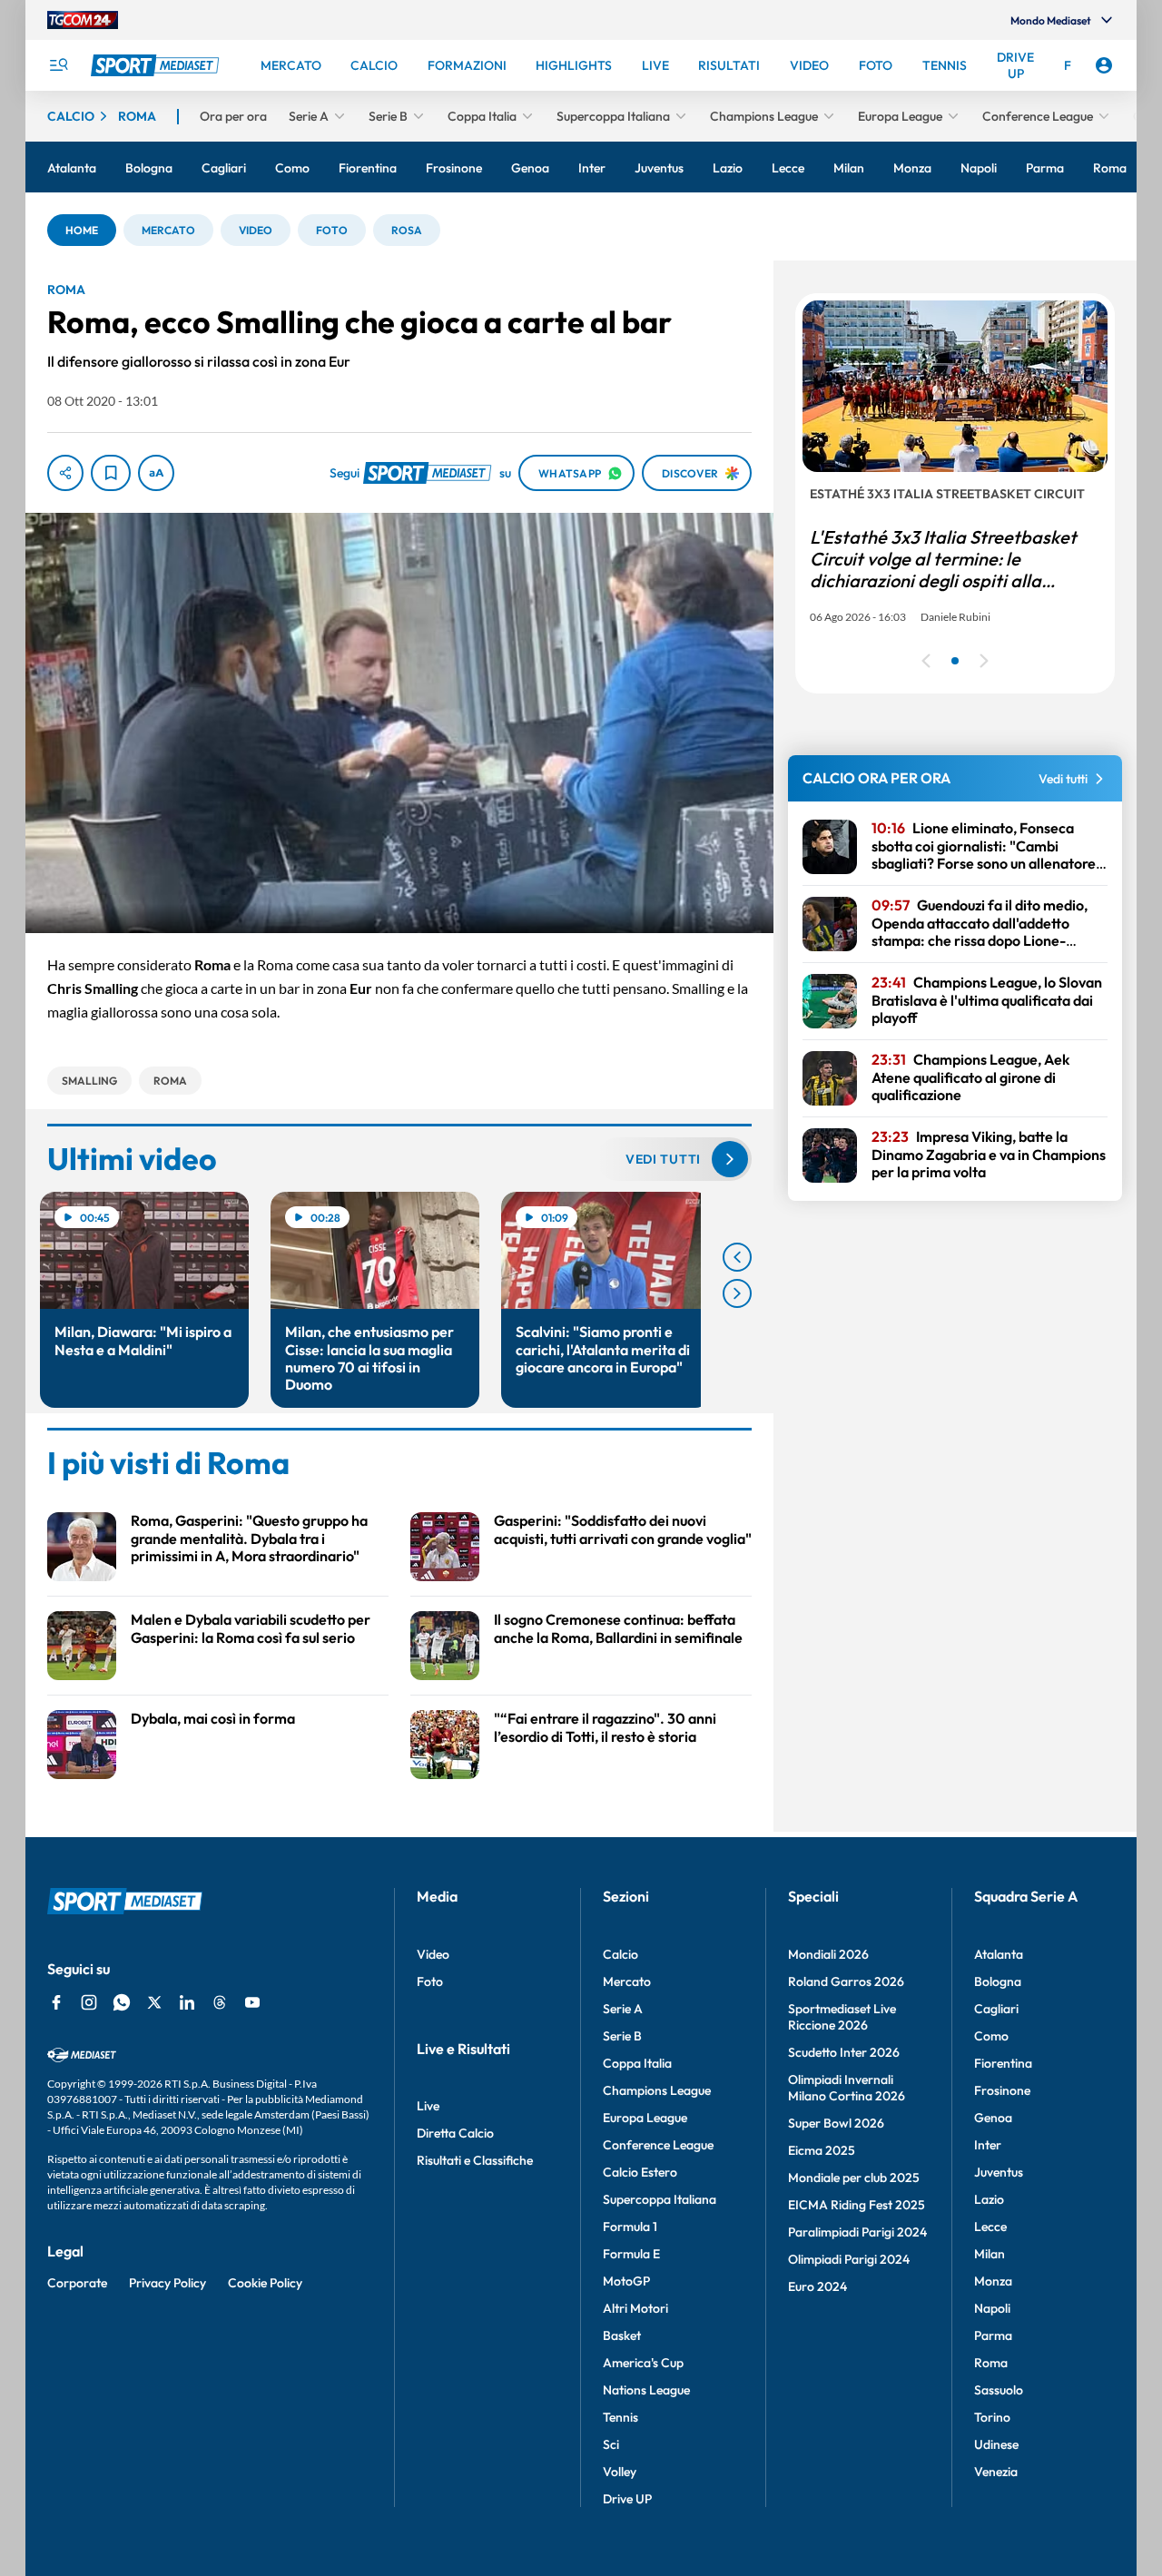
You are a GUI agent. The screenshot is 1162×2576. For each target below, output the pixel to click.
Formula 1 (630, 2227)
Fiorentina (1003, 2063)
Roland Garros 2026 (846, 1981)
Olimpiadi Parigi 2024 (849, 2259)
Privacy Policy (167, 2283)
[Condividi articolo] (65, 473)
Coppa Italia (637, 2063)
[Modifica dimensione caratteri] (156, 473)
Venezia (996, 2472)
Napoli (992, 2308)
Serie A (623, 2009)
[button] (82, 230)
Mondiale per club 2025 (854, 2178)
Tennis (620, 2417)
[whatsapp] (122, 2002)
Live (428, 2106)
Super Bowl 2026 (836, 2123)
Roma (991, 2363)
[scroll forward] (737, 1293)
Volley (620, 2472)
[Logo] (157, 65)
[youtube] (252, 2002)
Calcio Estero (640, 2172)
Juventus (999, 2172)
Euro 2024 (817, 2286)
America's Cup (643, 2363)
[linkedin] (187, 2002)
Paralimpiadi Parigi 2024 (857, 2232)
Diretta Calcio (455, 2133)
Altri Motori (635, 2308)
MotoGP (626, 2281)
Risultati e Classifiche (475, 2160)
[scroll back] (737, 1257)
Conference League (658, 2145)
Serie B (622, 2036)
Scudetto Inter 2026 (844, 2052)
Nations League (646, 2390)
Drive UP (627, 2499)
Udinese (996, 2444)
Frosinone (1002, 2090)
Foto (430, 1981)
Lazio (989, 2199)
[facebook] (56, 2002)
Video (433, 1954)
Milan (990, 2254)
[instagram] (89, 2002)
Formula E (631, 2254)
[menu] (58, 65)
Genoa (993, 2118)
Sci (611, 2444)
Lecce (990, 2227)
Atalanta (999, 1954)
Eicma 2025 (822, 2150)
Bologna (998, 1981)
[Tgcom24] (83, 20)
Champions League (657, 2090)
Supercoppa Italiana (660, 2199)
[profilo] (1104, 65)
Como (991, 2036)
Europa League (645, 2118)
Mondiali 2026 (828, 1954)
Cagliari (996, 2009)
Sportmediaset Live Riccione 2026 (842, 2017)
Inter (988, 2145)
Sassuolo (999, 2390)
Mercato (627, 1981)
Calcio (620, 1954)
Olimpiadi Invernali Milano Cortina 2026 (847, 2088)
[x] (154, 2002)
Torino (992, 2417)
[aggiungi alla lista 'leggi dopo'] (111, 473)
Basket (622, 2335)
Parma (993, 2335)
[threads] (220, 2002)
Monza (993, 2281)
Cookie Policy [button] (265, 2283)
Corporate (77, 2283)
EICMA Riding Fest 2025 (857, 2205)
